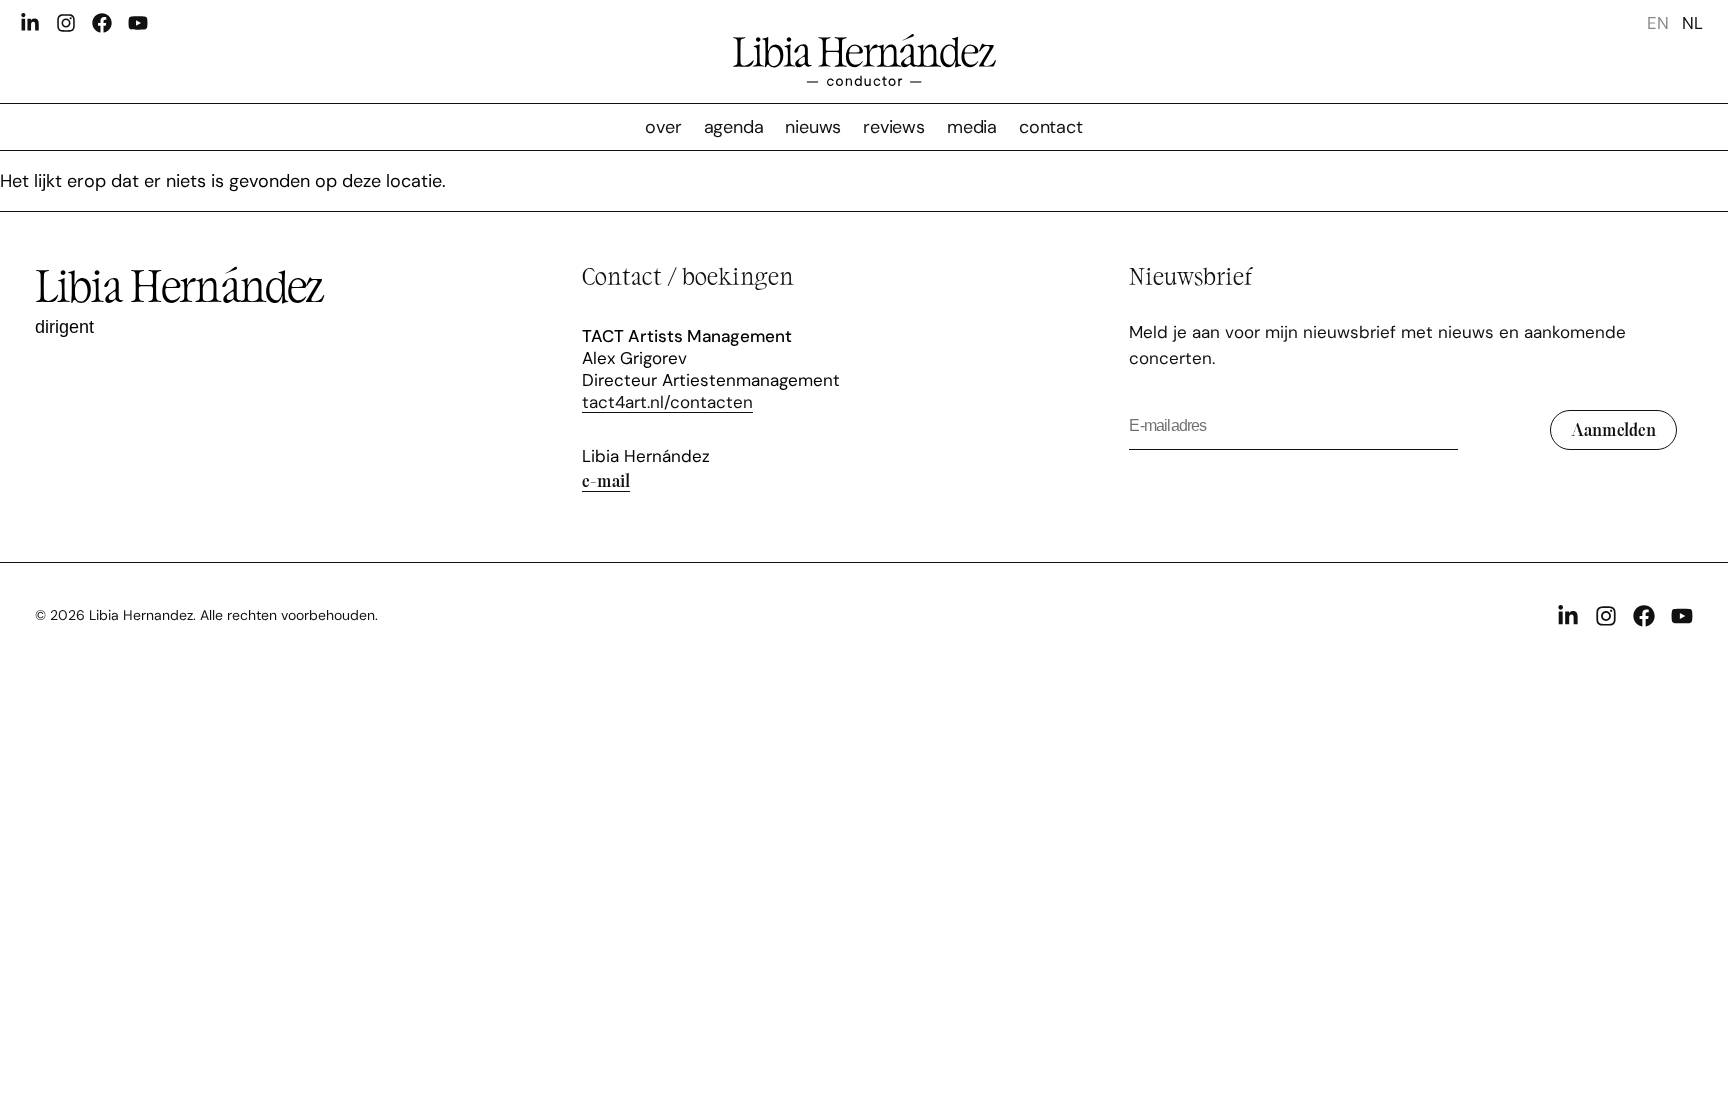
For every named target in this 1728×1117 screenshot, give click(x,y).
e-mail (606, 480)
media (972, 127)
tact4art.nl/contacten (667, 402)
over (663, 127)
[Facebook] (102, 23)
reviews (894, 127)
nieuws (813, 127)
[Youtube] (138, 23)
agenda (734, 127)
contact (1051, 127)
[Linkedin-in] (30, 23)
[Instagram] (66, 23)
